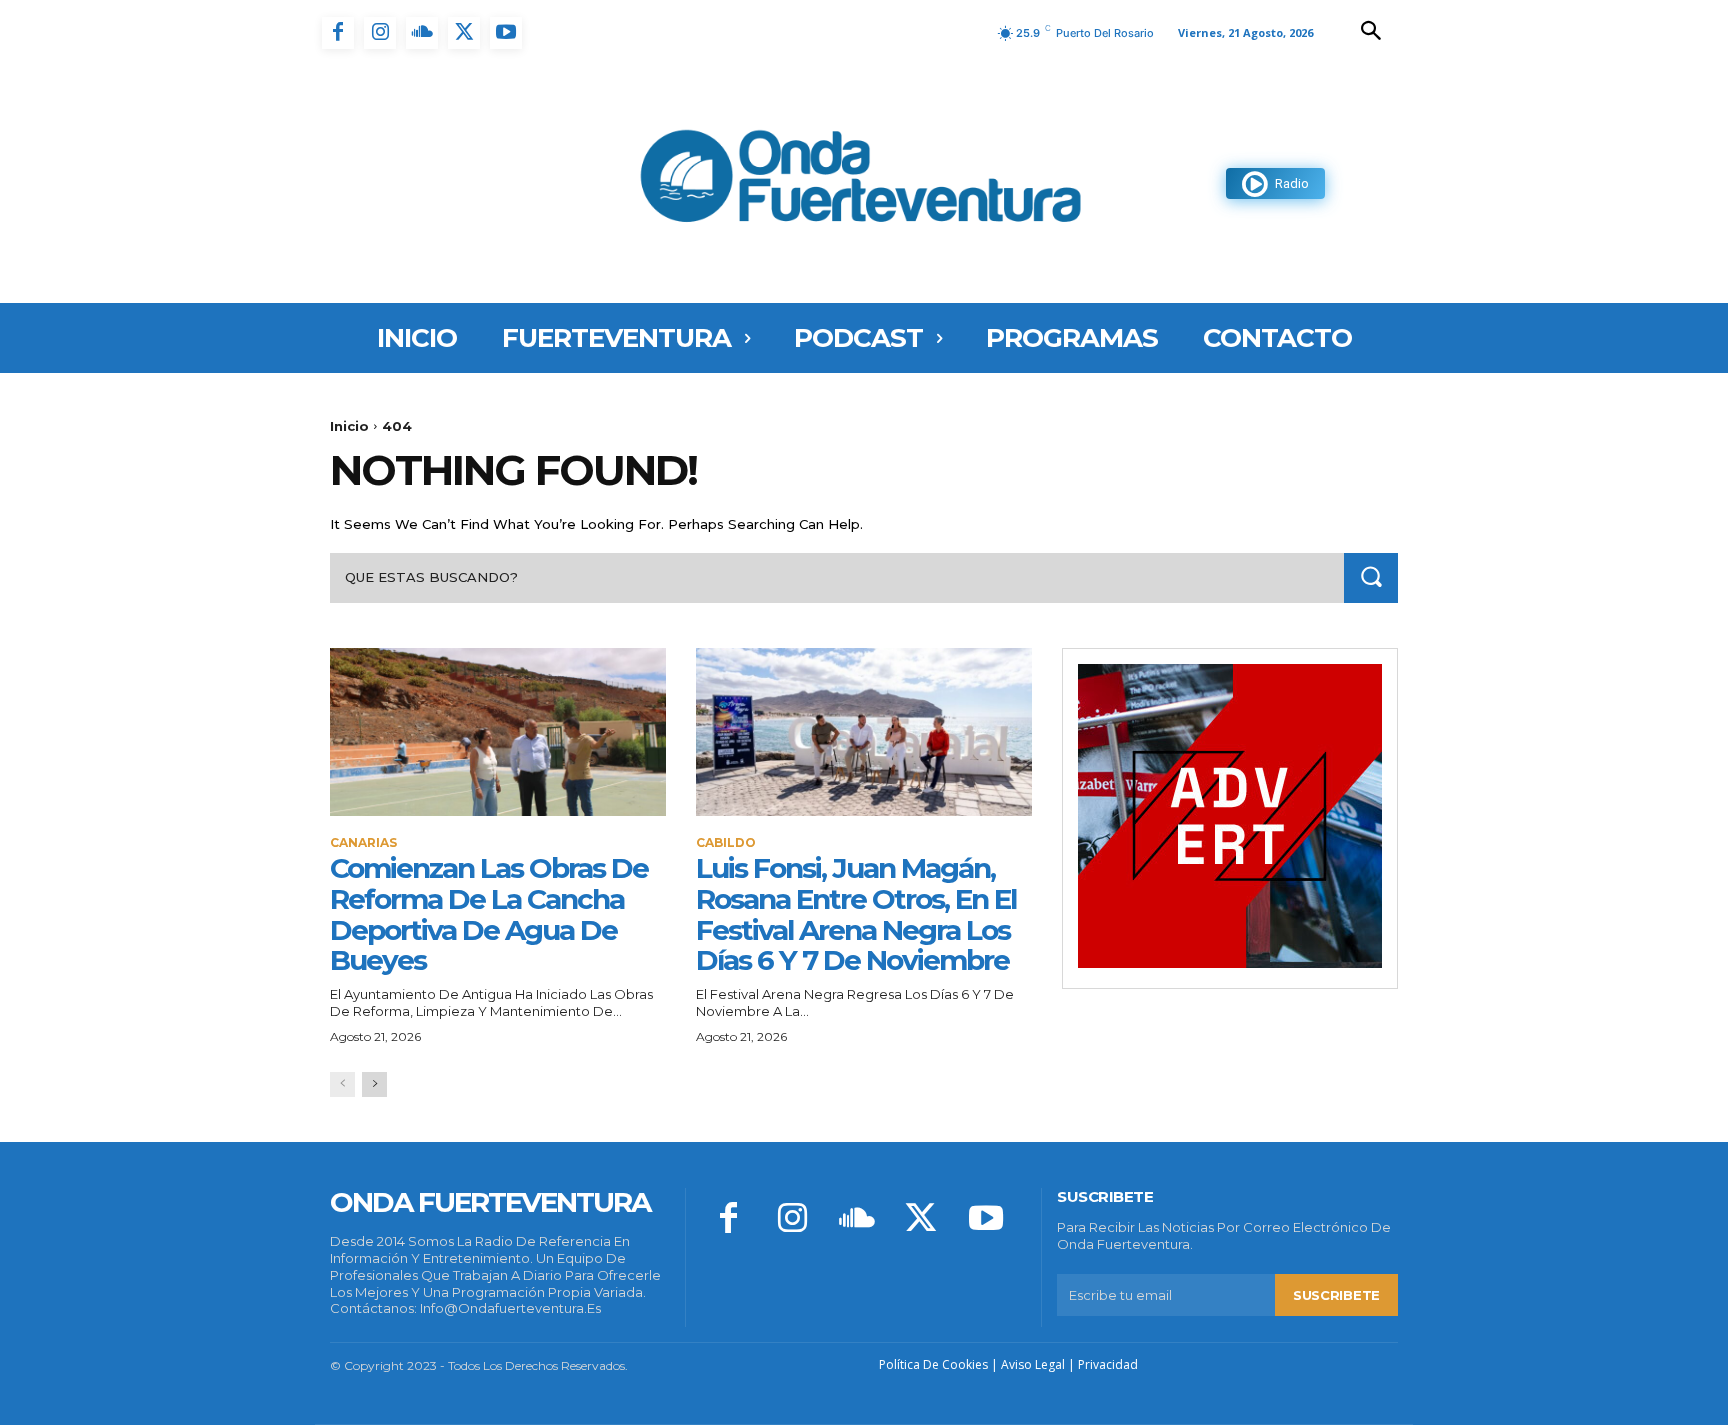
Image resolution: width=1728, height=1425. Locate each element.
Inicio (349, 426)
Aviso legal (1033, 1364)
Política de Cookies (933, 1364)
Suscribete (1336, 1295)
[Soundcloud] (422, 33)
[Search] (1371, 577)
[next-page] (374, 1084)
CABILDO (726, 843)
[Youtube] (506, 33)
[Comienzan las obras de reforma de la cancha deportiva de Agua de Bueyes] (498, 732)
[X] (464, 33)
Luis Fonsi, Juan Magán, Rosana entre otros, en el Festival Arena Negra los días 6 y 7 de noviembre (856, 914)
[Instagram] (380, 33)
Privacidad (1108, 1364)
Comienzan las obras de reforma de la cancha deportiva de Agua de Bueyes (489, 914)
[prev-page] (342, 1084)
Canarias (363, 843)
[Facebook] (338, 33)
